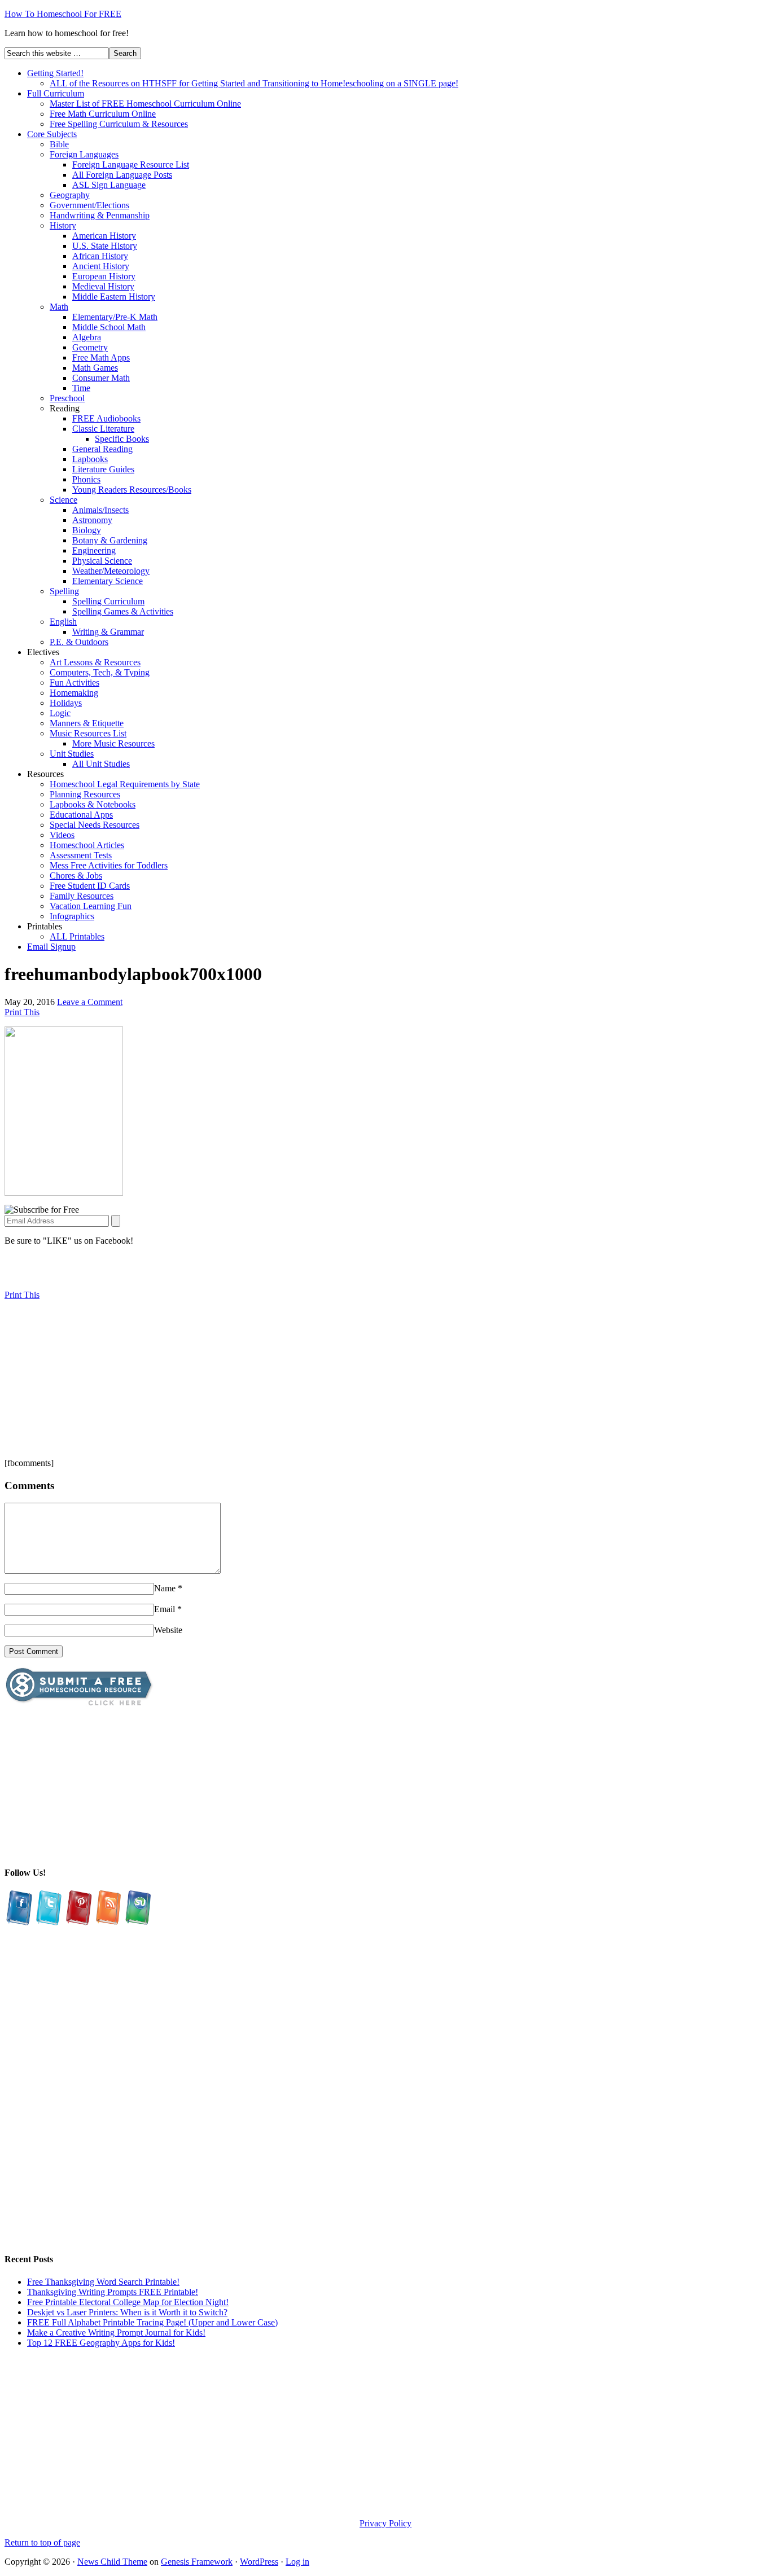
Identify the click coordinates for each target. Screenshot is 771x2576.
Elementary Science (108, 581)
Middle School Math (109, 327)
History (63, 225)
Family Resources (82, 896)
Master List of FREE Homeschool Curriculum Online (145, 104)
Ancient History (101, 266)
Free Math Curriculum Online (103, 114)
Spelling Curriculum (108, 601)
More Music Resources (113, 743)
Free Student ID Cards (90, 886)
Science (63, 500)
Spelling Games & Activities (123, 611)
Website (168, 1630)
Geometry (90, 347)
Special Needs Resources (95, 825)
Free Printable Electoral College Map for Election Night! (128, 2302)
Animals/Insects (100, 510)
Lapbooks (90, 459)
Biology (87, 530)
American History (104, 236)
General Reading (102, 449)
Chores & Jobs (76, 876)
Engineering (94, 550)
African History (100, 256)
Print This (22, 1012)
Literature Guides (103, 469)
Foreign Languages (84, 154)
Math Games (95, 368)
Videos (62, 835)
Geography (70, 195)
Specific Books (122, 439)
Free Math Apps (101, 357)
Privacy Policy (385, 2523)
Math (59, 307)
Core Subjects (52, 134)
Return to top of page (42, 2542)
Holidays (66, 703)
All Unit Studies (101, 764)
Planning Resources (85, 794)
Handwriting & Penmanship (100, 215)
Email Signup (51, 947)
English (63, 622)
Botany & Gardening (110, 540)
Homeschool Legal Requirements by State (125, 784)
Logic (60, 713)
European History (104, 276)
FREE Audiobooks (106, 418)
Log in (297, 2562)
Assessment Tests (81, 855)
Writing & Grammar (108, 632)
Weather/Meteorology (111, 571)
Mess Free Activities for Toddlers (109, 865)
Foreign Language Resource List (131, 164)
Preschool (67, 398)
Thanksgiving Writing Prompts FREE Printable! (113, 2292)
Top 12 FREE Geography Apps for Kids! (101, 2343)
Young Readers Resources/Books (132, 490)
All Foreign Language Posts (122, 175)
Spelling (64, 591)
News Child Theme (112, 2562)
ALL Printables (77, 936)
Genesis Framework (197, 2562)
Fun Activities (75, 683)
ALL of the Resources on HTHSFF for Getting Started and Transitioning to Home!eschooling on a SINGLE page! (254, 83)
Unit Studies (72, 754)
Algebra (87, 337)
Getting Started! (55, 73)
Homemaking (74, 693)
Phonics (86, 479)
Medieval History (103, 286)
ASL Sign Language (109, 185)
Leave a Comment (90, 1002)
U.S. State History (105, 246)
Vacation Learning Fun (91, 906)
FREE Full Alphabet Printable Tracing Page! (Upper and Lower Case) (152, 2322)
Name (165, 1588)
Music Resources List (88, 733)
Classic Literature (103, 429)
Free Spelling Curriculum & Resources (119, 124)
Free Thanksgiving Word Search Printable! (103, 2282)
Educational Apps (81, 815)
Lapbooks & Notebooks (93, 804)
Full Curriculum (56, 93)
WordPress (259, 2562)
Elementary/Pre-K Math (115, 317)
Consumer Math (101, 378)
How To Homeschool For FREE (63, 14)
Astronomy (92, 520)
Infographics (72, 916)
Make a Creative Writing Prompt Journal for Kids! (116, 2333)
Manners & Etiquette (87, 723)
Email (165, 1609)
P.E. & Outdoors (79, 642)
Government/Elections (89, 205)
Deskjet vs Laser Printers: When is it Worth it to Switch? (127, 2312)
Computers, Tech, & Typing (100, 672)
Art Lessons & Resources (95, 662)
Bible (59, 144)
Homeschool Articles (87, 845)
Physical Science (102, 561)
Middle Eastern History (114, 297)
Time (81, 388)
